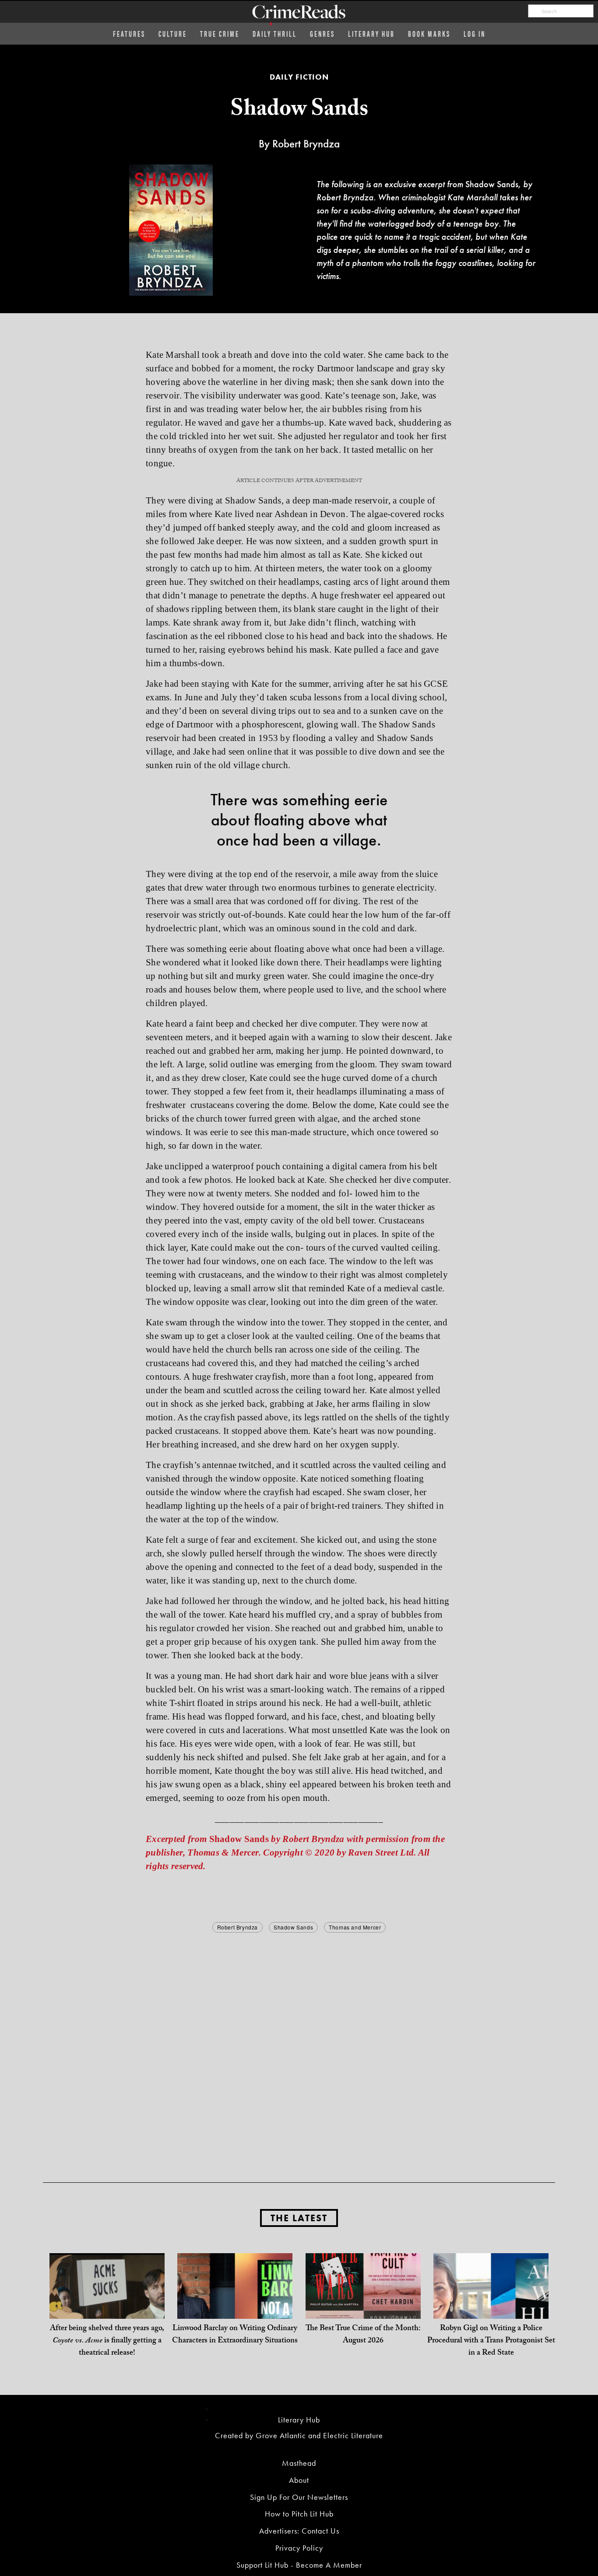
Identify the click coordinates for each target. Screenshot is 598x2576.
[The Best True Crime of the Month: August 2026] (363, 2310)
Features (129, 33)
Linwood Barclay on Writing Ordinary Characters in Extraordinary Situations (235, 2335)
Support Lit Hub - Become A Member (299, 2565)
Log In (475, 33)
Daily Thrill (275, 33)
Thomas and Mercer (355, 1927)
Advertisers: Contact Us (299, 2531)
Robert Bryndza (237, 1927)
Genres (322, 33)
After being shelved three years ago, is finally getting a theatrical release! (107, 2341)
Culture (173, 33)
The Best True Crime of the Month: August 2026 (363, 2335)
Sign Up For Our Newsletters (299, 2497)
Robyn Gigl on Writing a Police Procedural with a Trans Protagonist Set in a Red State (491, 2341)
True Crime (220, 33)
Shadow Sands (293, 1927)
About (299, 2480)
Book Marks (429, 33)
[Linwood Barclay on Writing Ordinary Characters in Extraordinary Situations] (235, 2310)
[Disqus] (299, 2044)
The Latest (299, 2218)
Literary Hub (371, 33)
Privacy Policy (299, 2548)
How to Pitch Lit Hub (299, 2514)
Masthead (299, 2463)
